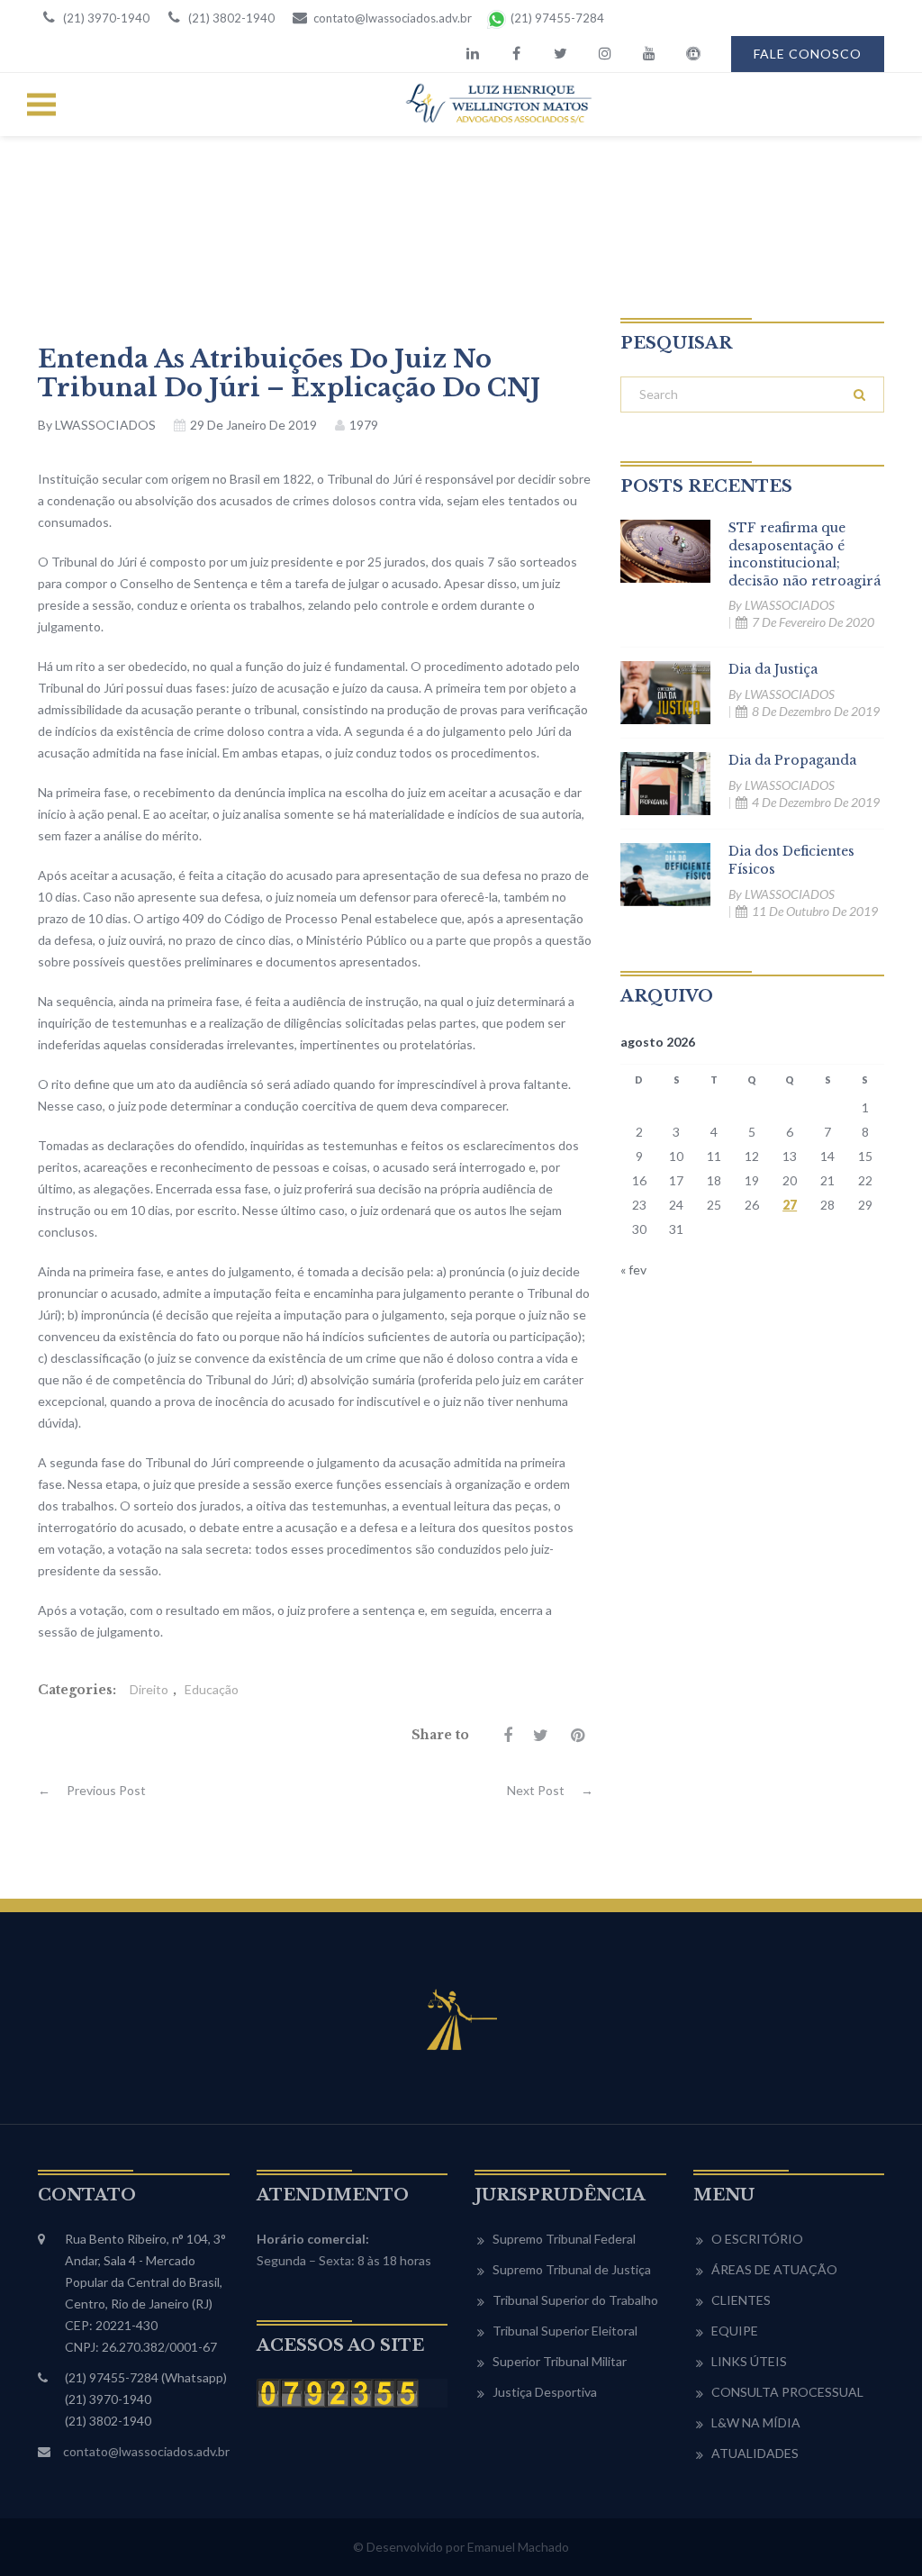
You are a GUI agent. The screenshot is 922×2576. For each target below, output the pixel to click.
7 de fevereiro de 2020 (813, 622)
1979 (364, 425)
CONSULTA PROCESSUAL (787, 2392)
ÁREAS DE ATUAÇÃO (774, 2269)
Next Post (550, 1790)
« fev (633, 1270)
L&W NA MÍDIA (756, 2422)
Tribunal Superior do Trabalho (575, 2300)
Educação (212, 1689)
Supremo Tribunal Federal (564, 2239)
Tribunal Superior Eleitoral (565, 2331)
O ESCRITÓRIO (757, 2239)
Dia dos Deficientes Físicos (791, 860)
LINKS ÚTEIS (749, 2361)
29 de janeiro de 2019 (253, 425)
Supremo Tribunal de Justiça (572, 2269)
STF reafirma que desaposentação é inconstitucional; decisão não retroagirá (804, 554)
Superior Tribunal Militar (560, 2361)
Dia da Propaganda (792, 760)
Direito (149, 1689)
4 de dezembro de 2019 (816, 802)
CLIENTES (741, 2300)
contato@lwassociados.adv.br (146, 2451)
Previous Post (92, 1790)
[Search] (859, 395)
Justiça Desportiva (545, 2392)
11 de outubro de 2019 (815, 911)
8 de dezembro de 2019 (816, 711)
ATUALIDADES (755, 2453)
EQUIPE (735, 2331)
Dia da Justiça (773, 669)
